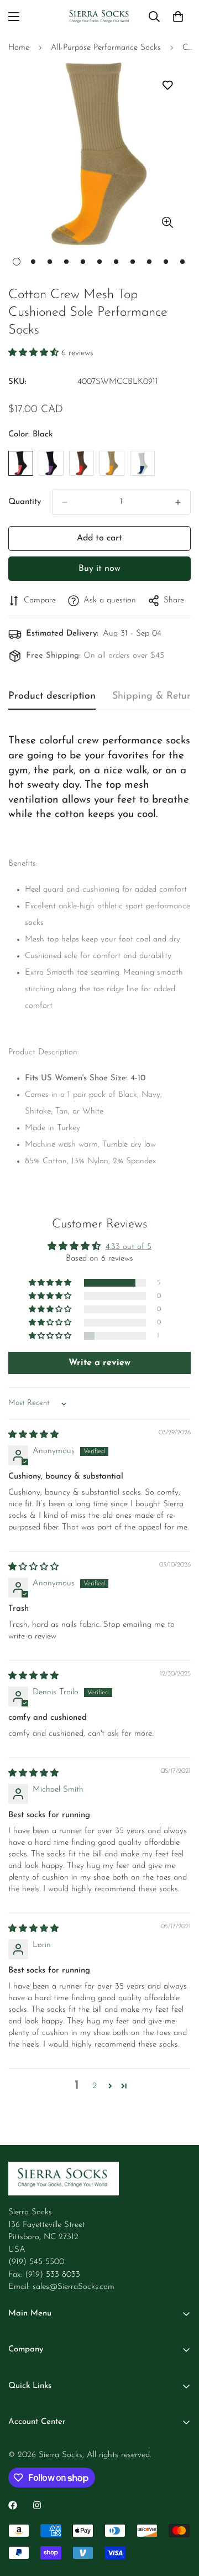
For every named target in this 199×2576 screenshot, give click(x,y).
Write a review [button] (99, 1363)
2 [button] (95, 2086)
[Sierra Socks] (100, 17)
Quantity (25, 502)
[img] (33, 1435)
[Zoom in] (167, 223)
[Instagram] (37, 2505)
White (142, 463)
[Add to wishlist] (167, 85)
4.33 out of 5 (129, 1247)
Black (21, 463)
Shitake (82, 463)
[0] (178, 17)
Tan (112, 463)
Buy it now (99, 569)
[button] (35, 353)
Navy (51, 463)
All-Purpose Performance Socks (106, 48)
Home (19, 48)
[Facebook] (13, 2505)
